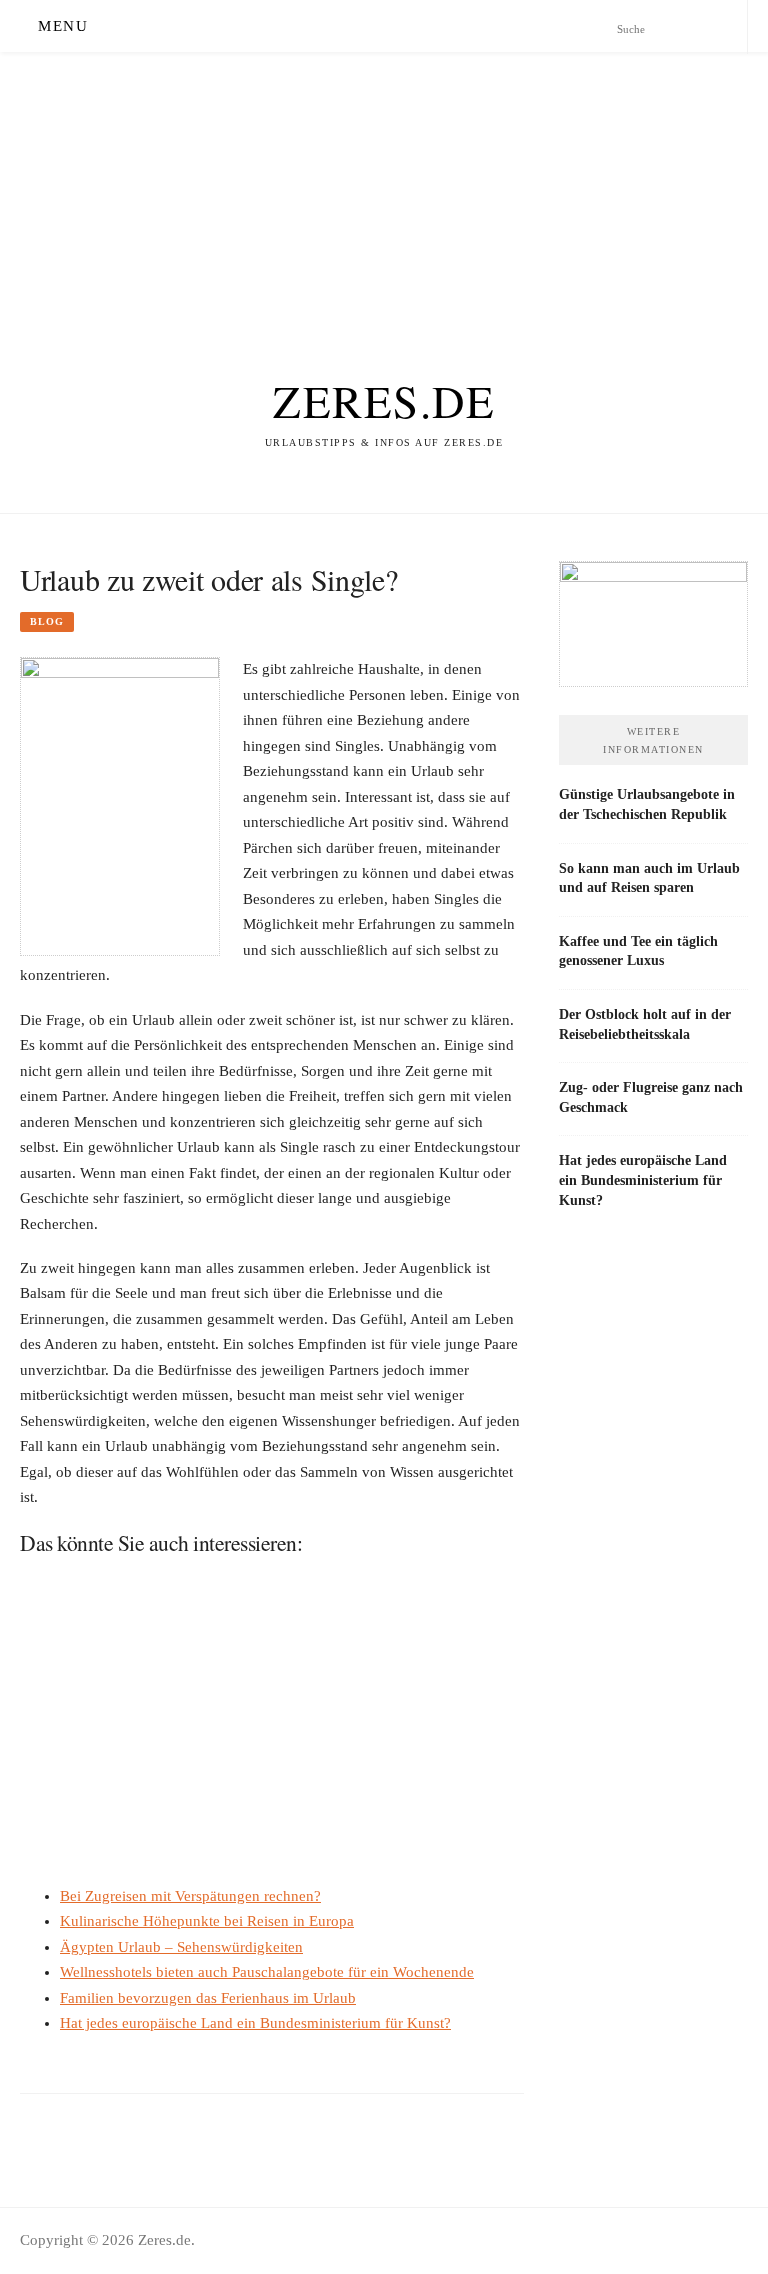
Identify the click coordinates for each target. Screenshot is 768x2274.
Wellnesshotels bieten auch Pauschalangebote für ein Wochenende (267, 1972)
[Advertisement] (384, 192)
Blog (47, 621)
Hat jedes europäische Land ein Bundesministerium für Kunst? (255, 2023)
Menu (63, 26)
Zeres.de (384, 401)
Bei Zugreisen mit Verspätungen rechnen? (190, 1896)
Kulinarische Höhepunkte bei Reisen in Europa (207, 1921)
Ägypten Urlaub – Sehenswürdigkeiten (181, 1947)
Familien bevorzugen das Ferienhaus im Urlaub (208, 1998)
